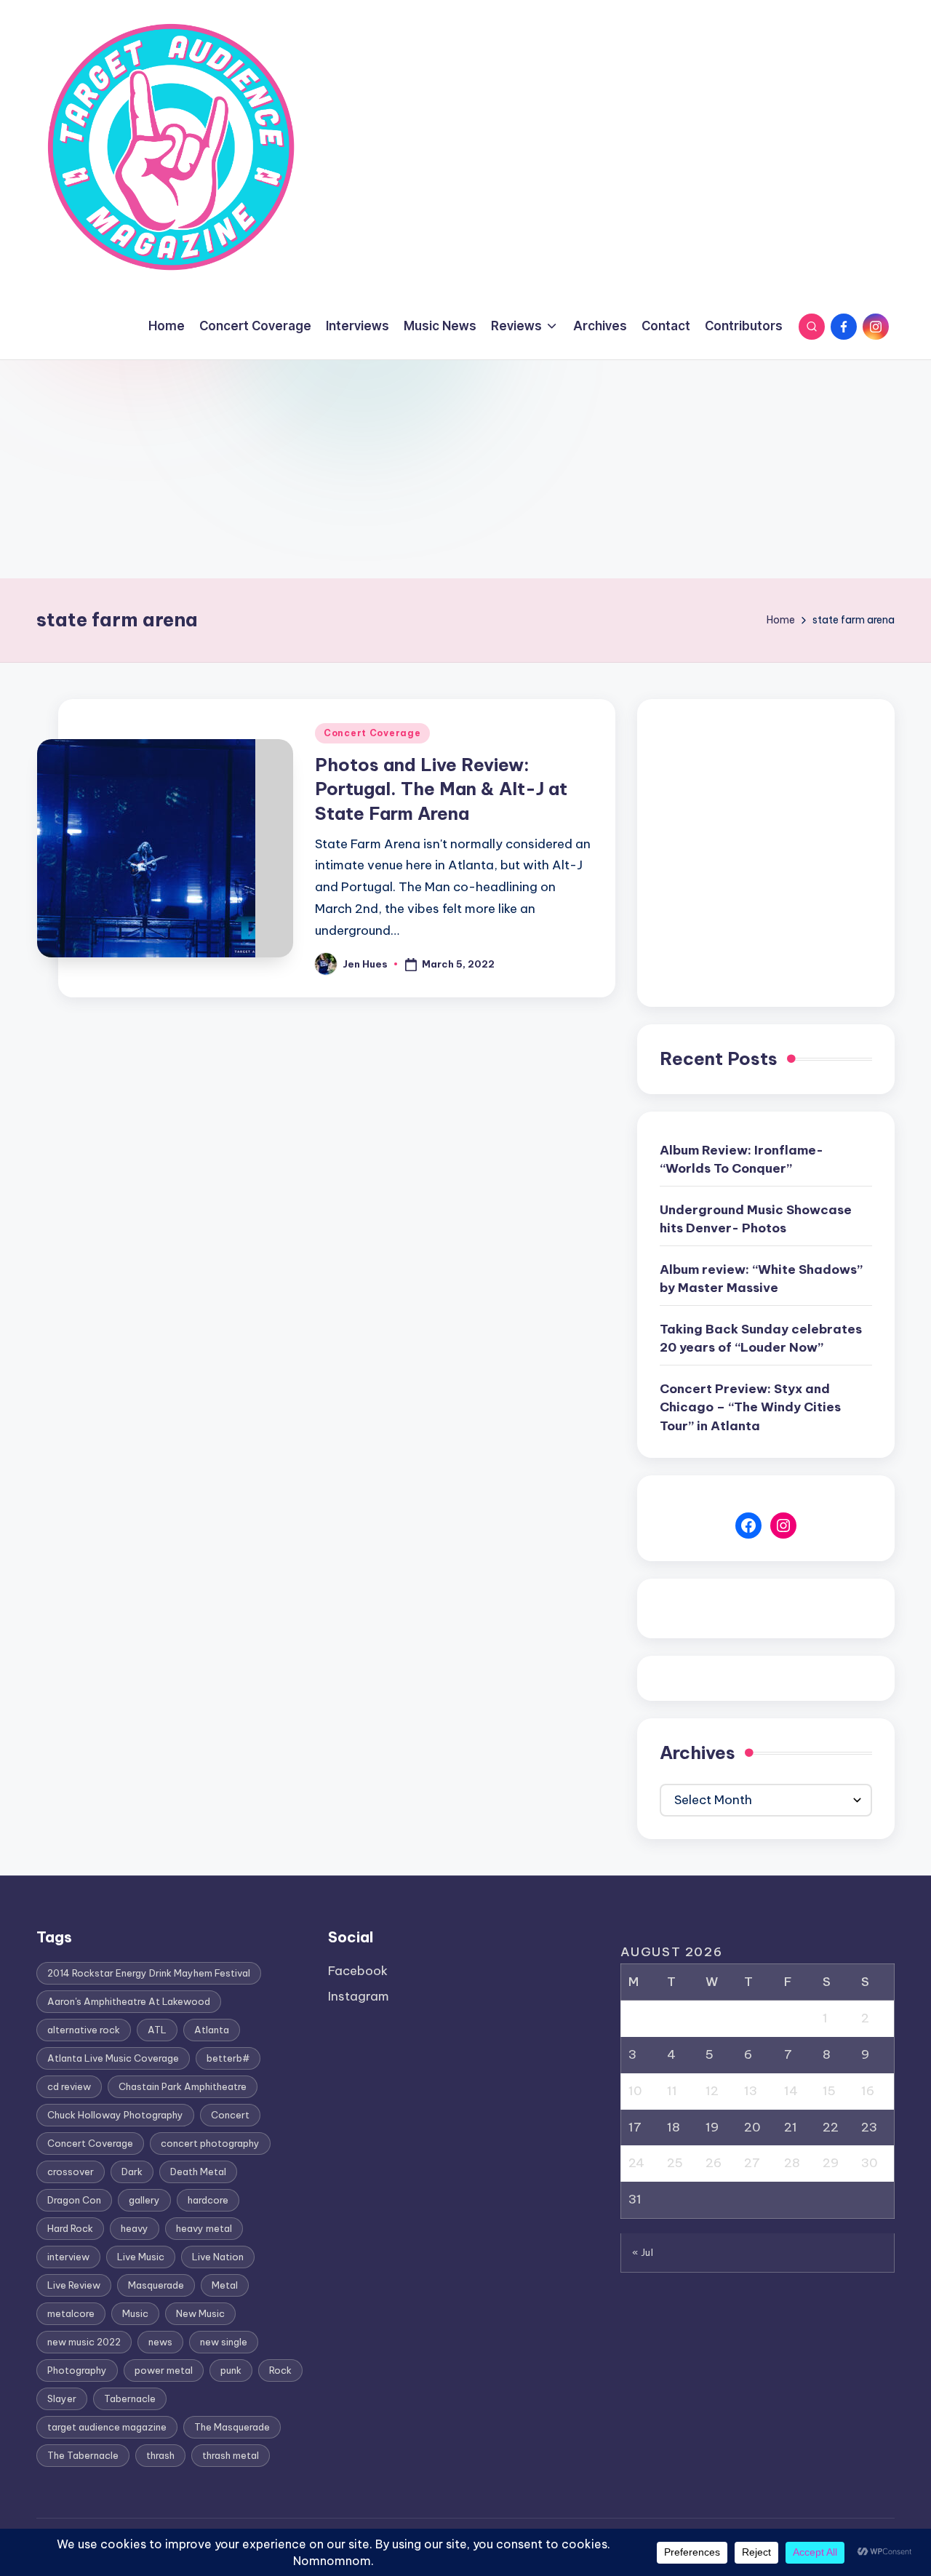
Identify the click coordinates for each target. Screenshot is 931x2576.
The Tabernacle (83, 2455)
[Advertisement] (465, 469)
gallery (144, 2200)
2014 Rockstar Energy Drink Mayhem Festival (149, 1973)
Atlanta (212, 2030)
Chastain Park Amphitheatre (183, 2086)
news (160, 2342)
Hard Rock (70, 2228)
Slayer (62, 2398)
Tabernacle (130, 2398)
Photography (77, 2370)
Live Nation (218, 2257)
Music (135, 2313)
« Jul (643, 2252)
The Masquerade (232, 2427)
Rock (280, 2370)
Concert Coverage (372, 733)
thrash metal (231, 2455)
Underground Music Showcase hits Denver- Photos (756, 1219)
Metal (225, 2285)
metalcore (71, 2313)
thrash (160, 2455)
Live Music (141, 2257)
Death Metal (198, 2172)
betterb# (228, 2058)
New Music (200, 2313)
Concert (230, 2115)
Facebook (358, 1971)
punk (231, 2370)
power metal (164, 2370)
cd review (69, 2086)
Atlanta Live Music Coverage (113, 2058)
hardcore (208, 2200)
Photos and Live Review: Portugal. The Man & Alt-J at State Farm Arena (441, 789)
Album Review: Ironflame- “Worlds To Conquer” (742, 1160)
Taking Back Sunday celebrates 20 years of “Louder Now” (761, 1339)
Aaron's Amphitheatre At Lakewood (129, 2001)
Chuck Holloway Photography (115, 2115)
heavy (135, 2228)
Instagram (359, 1996)
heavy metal (204, 2228)
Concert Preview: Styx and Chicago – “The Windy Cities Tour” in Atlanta (750, 1407)
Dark (132, 2172)
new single (224, 2342)
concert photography (210, 2143)
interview (68, 2257)
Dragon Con (74, 2200)
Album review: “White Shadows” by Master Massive (761, 1279)
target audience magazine (107, 2427)
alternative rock (84, 2030)
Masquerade (156, 2285)
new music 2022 (84, 2342)
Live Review (74, 2285)
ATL (157, 2030)
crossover (71, 2172)
